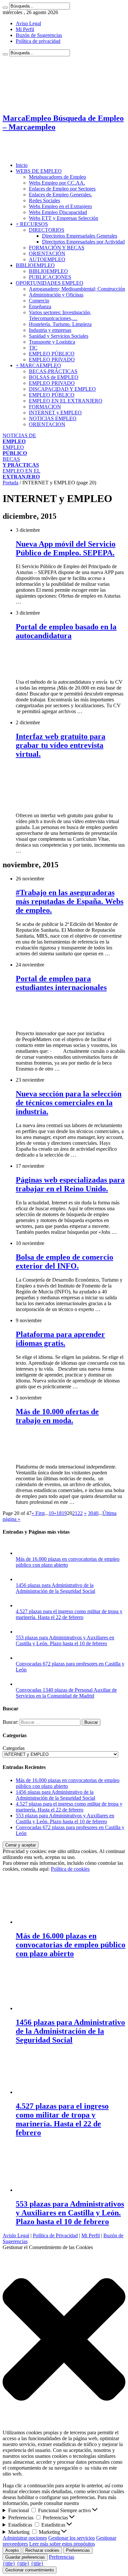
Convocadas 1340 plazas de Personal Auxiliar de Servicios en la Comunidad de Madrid (66, 1693)
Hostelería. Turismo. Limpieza (60, 324)
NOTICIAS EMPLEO (53, 418)
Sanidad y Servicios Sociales (59, 336)
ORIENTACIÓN (47, 253)
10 (51, 1513)
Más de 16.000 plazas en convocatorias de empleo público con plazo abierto (68, 1562)
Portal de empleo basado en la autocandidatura (66, 631)
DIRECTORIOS (47, 230)
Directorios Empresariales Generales (80, 236)
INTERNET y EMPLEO (55, 413)
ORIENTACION (47, 424)
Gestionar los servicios (72, 2538)
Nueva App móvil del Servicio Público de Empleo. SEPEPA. (66, 548)
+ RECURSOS (32, 224)
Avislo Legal (16, 2235)
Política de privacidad (38, 41)
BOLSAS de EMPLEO (54, 377)
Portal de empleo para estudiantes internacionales (61, 983)
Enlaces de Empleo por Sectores (62, 189)
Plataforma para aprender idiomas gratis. (60, 1339)
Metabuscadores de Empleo (57, 177)
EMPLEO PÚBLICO (52, 354)
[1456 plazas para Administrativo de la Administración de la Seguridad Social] (22, 1579)
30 (91, 1513)
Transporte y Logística (52, 342)
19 (64, 1513)
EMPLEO (15, 450)
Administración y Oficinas (56, 295)
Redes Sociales (44, 200)
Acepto (12, 2550)
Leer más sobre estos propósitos (62, 2544)
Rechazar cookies (42, 2550)
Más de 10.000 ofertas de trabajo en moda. (57, 1416)
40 (96, 1513)
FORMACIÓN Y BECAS (57, 248)
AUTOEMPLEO (47, 259)
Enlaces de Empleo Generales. (60, 195)
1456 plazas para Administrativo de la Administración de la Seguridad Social (55, 1588)
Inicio (22, 165)
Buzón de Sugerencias (39, 35)
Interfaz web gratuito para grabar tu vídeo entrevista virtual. (61, 745)
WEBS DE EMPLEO (39, 171)
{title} (9, 2563)
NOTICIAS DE (19, 438)
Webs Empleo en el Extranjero (60, 206)
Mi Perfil (25, 29)
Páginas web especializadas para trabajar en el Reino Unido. (70, 1184)
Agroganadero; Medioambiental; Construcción (77, 289)
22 (80, 1513)
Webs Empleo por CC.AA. (57, 183)
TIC (33, 348)
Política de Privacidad (55, 2235)
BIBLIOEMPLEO (35, 265)
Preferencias (78, 2550)
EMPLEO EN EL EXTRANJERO (66, 401)
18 (59, 1513)
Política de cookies (70, 1869)
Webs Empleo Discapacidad (58, 212)
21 (75, 1513)
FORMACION (45, 407)
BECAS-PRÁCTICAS (53, 371)
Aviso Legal (28, 23)
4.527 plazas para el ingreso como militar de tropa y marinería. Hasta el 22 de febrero (69, 1614)
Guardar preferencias (25, 2557)
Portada (11, 483)
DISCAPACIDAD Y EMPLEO (62, 389)
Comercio (39, 301)
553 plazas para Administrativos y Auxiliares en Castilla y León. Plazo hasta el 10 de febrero (65, 1640)
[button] (64, 2340)
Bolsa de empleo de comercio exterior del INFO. (64, 1261)
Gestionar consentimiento (30, 2570)
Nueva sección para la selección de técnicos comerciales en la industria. (69, 1103)
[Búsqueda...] (5, 8)
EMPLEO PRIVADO (52, 360)
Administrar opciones (25, 2538)
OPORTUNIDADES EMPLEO (50, 283)
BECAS (21, 462)
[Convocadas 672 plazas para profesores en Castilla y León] (22, 1658)
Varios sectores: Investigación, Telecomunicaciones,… (60, 315)
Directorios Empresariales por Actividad (83, 242)
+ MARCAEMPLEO (38, 365)
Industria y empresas (50, 330)
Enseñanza (40, 306)
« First (38, 1513)
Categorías (14, 1748)
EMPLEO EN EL (21, 474)
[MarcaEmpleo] (35, 154)
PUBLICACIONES (50, 277)
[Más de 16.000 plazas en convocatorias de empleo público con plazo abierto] (22, 1553)
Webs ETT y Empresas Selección (64, 218)
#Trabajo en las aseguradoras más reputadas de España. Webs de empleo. (70, 901)
